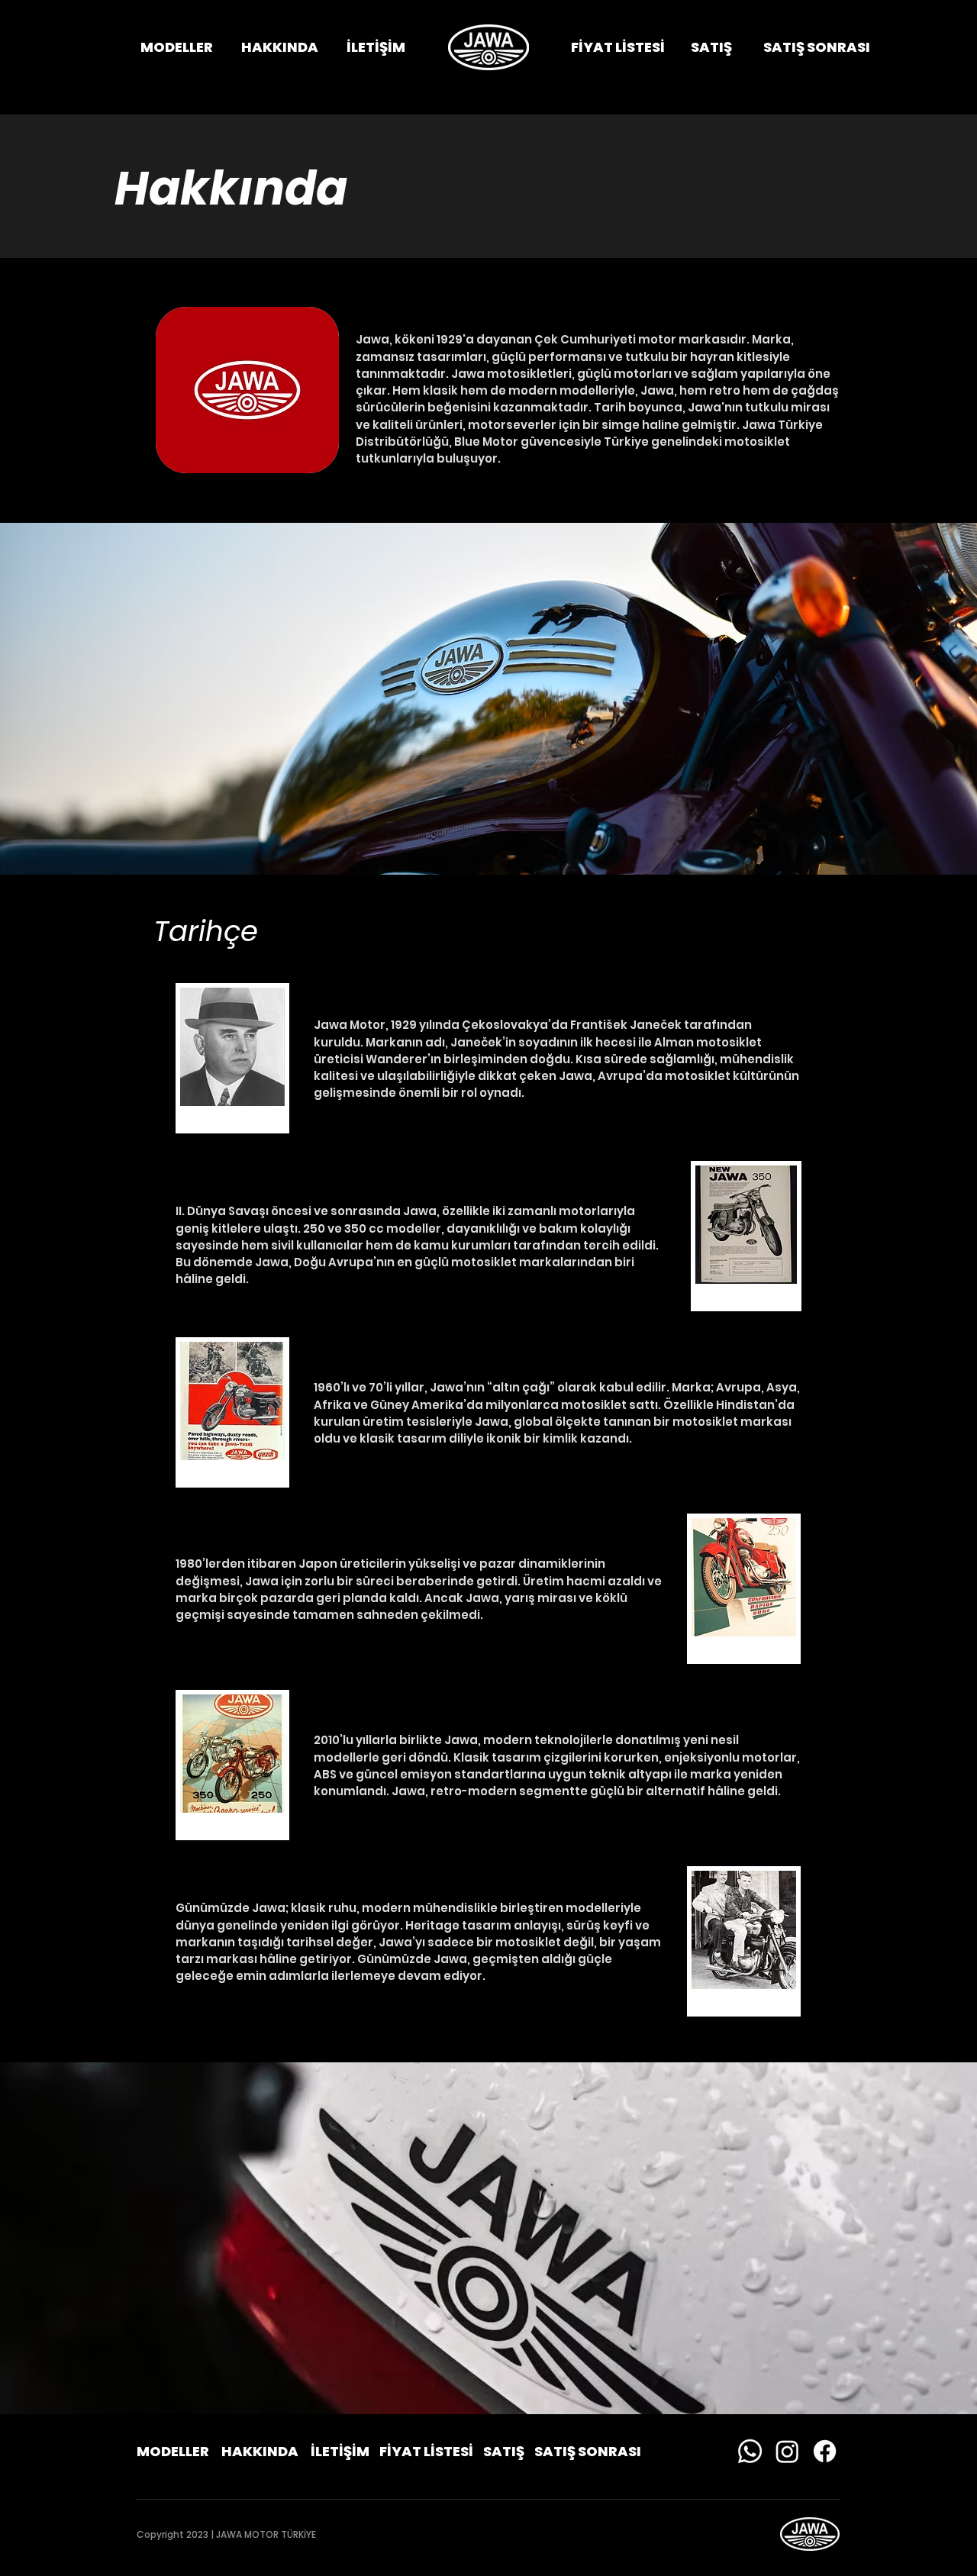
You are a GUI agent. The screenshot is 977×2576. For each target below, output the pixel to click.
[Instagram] (787, 2451)
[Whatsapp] (750, 2451)
